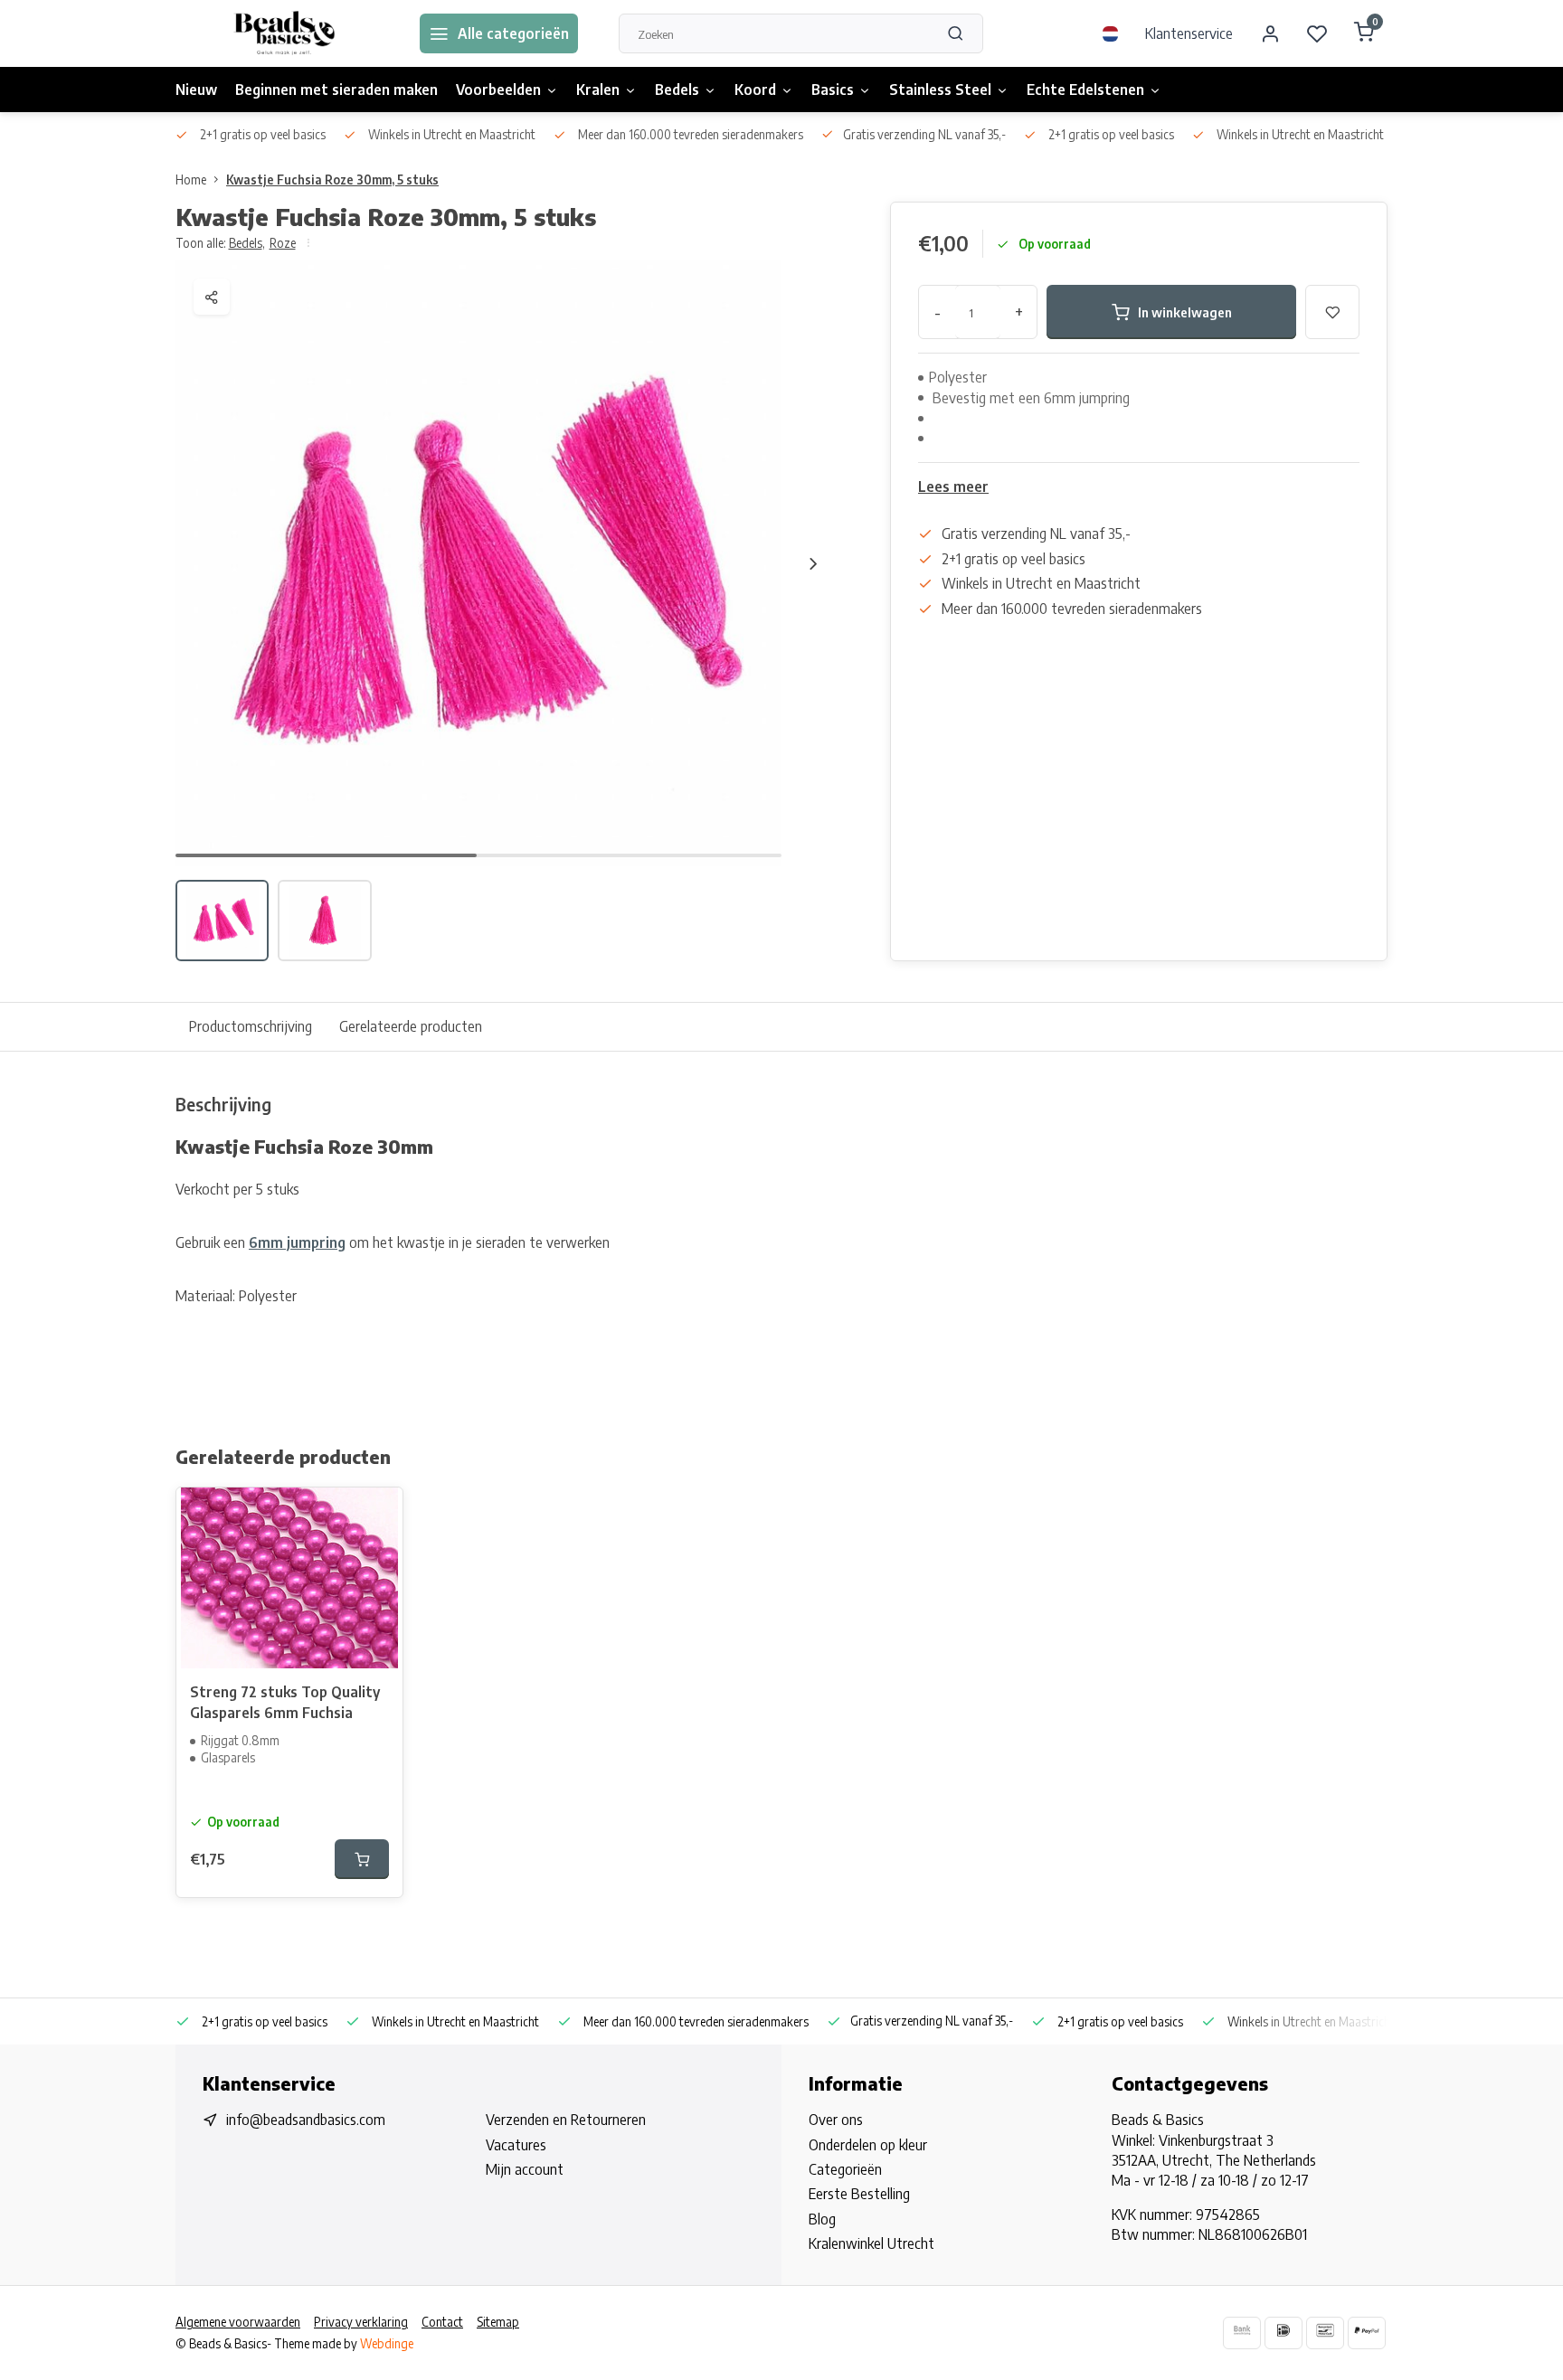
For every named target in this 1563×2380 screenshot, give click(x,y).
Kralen (598, 90)
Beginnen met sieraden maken (336, 90)
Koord (755, 90)
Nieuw (196, 90)
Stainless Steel (940, 90)
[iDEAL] (1284, 2333)
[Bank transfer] (1242, 2333)
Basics (833, 90)
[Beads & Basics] (284, 33)
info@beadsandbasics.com (306, 2120)
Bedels (677, 90)
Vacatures (516, 2145)
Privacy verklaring (361, 2322)
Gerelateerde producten (411, 1026)
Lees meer (953, 486)
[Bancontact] (1325, 2333)
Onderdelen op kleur (868, 2145)
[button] (813, 563)
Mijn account (525, 2169)
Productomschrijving (251, 1026)
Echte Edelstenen (1085, 90)
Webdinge (387, 2343)
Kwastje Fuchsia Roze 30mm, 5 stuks (332, 179)
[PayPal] (1367, 2333)
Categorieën (845, 2169)
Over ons (836, 2120)
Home (191, 179)
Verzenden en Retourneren (566, 2120)
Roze (283, 243)
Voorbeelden (498, 90)
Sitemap (498, 2322)
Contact (442, 2322)
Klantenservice (1189, 33)
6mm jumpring (297, 1242)
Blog (822, 2219)
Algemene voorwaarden (238, 2322)
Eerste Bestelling (859, 2194)
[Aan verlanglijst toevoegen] (375, 1515)
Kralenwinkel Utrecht (871, 2243)
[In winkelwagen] (362, 1859)
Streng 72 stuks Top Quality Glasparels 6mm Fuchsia (285, 1702)
